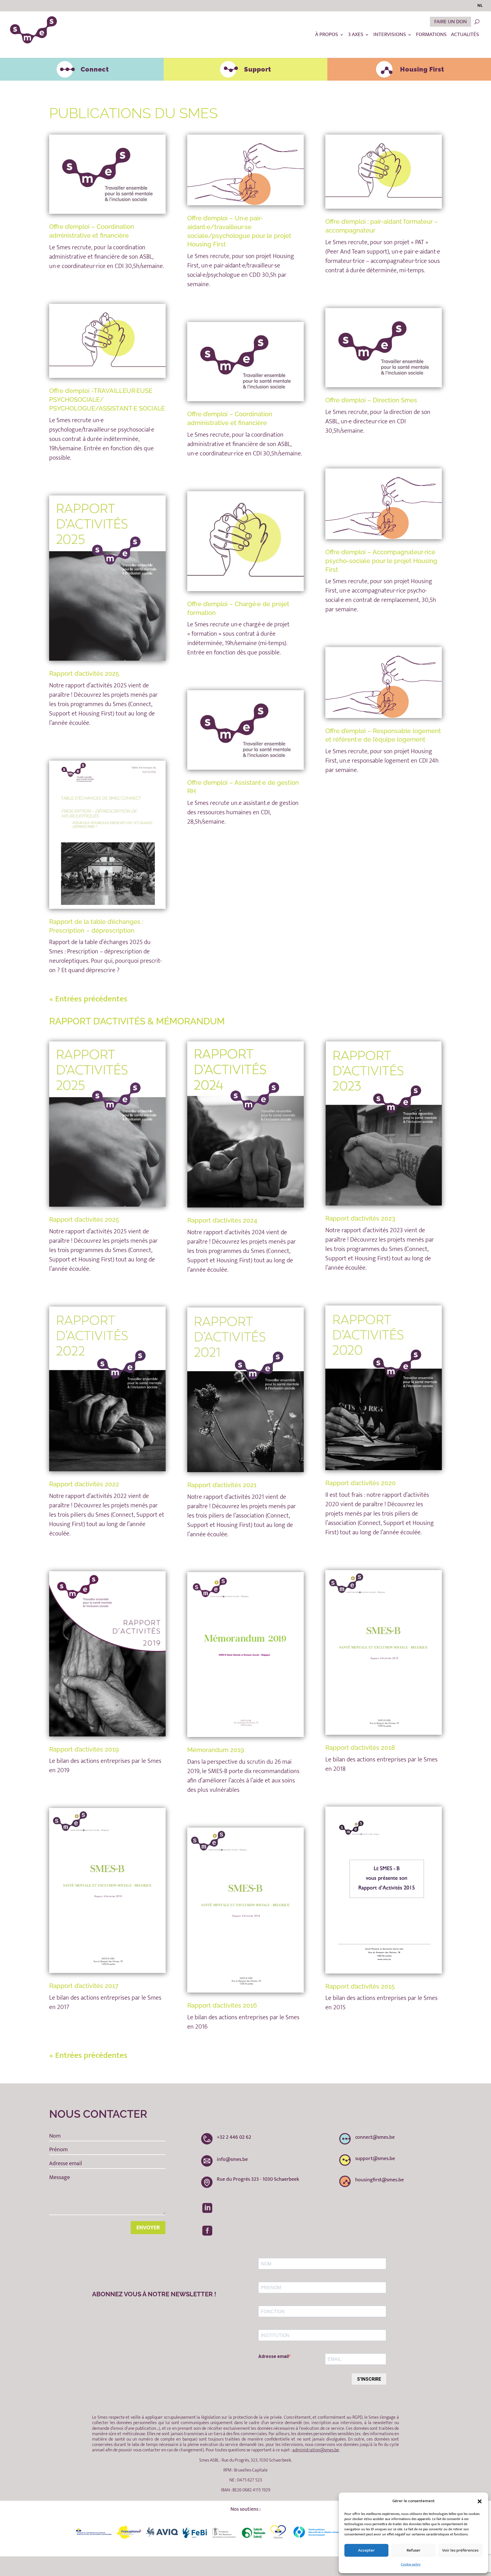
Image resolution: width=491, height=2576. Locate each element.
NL (480, 6)
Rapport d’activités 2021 (222, 1485)
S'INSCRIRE (369, 2379)
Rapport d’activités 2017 (84, 1986)
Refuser (414, 2550)
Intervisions (390, 36)
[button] (480, 2501)
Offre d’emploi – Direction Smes (371, 400)
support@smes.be (375, 2159)
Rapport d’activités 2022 (84, 1484)
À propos (327, 36)
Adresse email (273, 2356)
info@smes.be (232, 2159)
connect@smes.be (375, 2137)
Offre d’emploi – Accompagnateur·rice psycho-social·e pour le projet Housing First (381, 561)
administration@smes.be (316, 2450)
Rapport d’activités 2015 (360, 1986)
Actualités (465, 36)
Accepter (366, 2550)
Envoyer (148, 2228)
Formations (431, 36)
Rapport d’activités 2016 (222, 2005)
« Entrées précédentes (88, 999)
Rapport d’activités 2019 (84, 1749)
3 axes (356, 36)
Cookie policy (411, 2564)
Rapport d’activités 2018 (360, 1748)
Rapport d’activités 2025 (84, 673)
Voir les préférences (460, 2550)
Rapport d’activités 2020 (361, 1483)
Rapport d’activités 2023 (360, 1218)
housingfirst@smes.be (379, 2180)
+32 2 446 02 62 (234, 2137)
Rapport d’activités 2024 (222, 1220)
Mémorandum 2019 (216, 1750)
